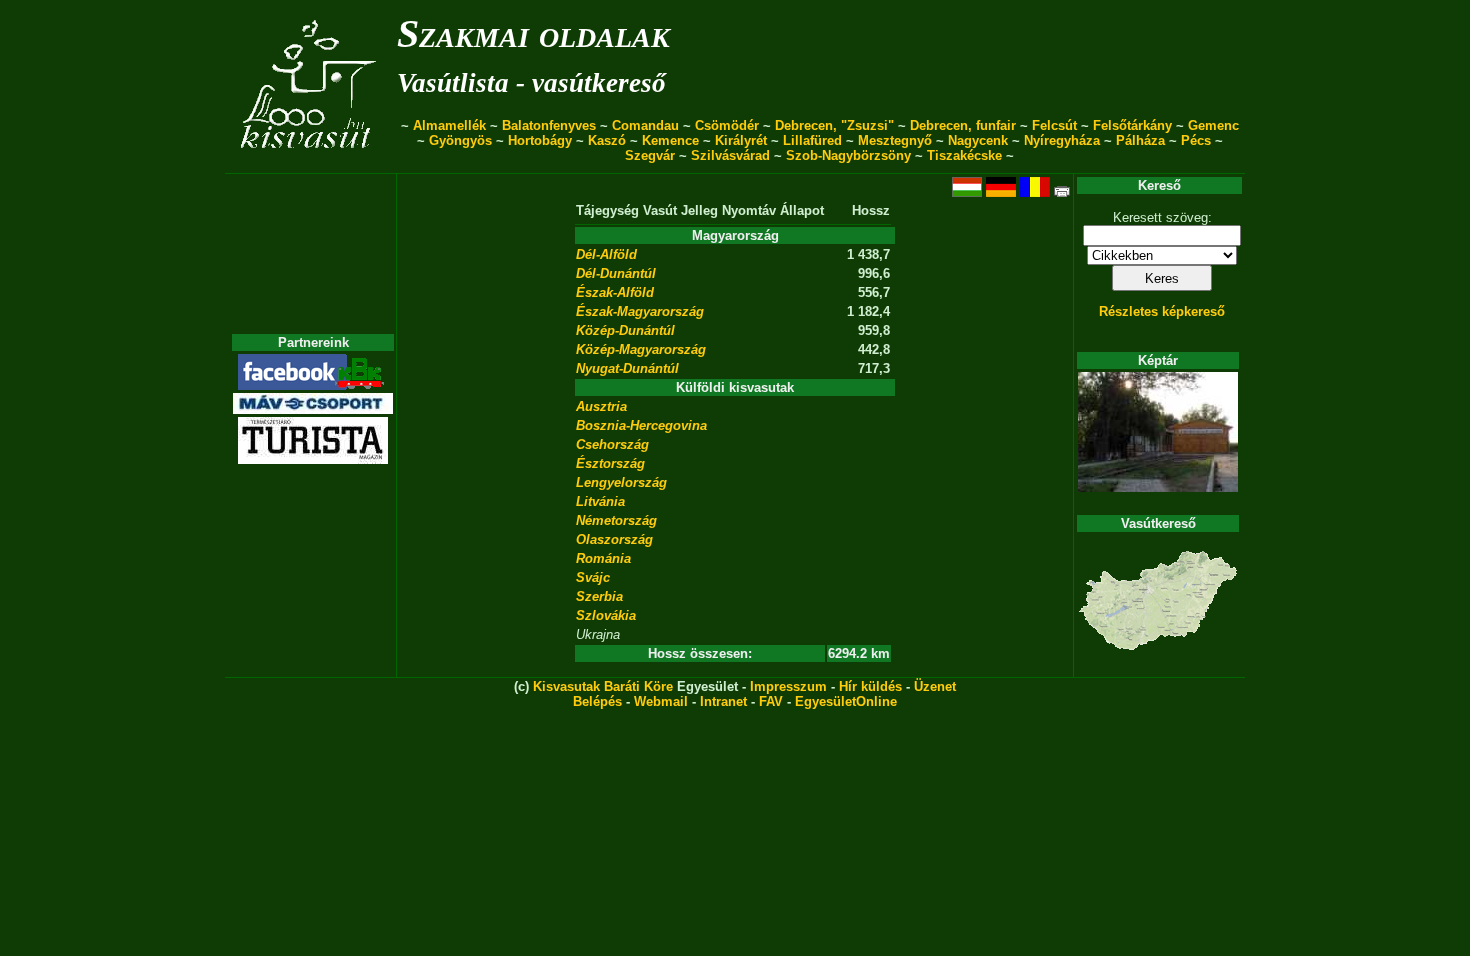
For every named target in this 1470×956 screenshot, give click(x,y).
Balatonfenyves (549, 125)
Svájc (593, 577)
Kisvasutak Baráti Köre (603, 686)
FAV (771, 701)
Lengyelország (621, 482)
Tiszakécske (964, 155)
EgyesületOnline (846, 701)
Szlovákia (606, 615)
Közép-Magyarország (641, 349)
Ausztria (601, 406)
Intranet (723, 701)
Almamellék (449, 125)
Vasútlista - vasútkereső (531, 83)
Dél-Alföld (606, 254)
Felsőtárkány (1132, 125)
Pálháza (1140, 140)
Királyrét (741, 140)
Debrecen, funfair (963, 125)
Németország (616, 520)
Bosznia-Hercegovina (641, 425)
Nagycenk (978, 140)
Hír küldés (870, 686)
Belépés (597, 701)
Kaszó (607, 140)
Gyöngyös (460, 140)
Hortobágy (540, 140)
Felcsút (1054, 125)
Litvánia (600, 501)
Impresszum (788, 686)
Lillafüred (812, 140)
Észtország (610, 463)
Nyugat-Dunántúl (627, 368)
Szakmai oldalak (533, 33)
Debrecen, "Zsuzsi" (834, 125)
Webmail (661, 701)
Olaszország (614, 539)
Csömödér (727, 125)
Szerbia (599, 596)
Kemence (670, 140)
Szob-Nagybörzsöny (848, 155)
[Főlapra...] (310, 162)
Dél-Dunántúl (616, 273)
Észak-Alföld (615, 292)
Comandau (645, 125)
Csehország (612, 444)
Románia (603, 558)
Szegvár (650, 155)
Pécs (1196, 140)
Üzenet (935, 686)
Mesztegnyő (895, 140)
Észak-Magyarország (640, 311)
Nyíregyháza (1062, 140)
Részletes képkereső (1162, 311)
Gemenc (1213, 125)
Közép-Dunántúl (625, 330)
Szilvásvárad (730, 155)
